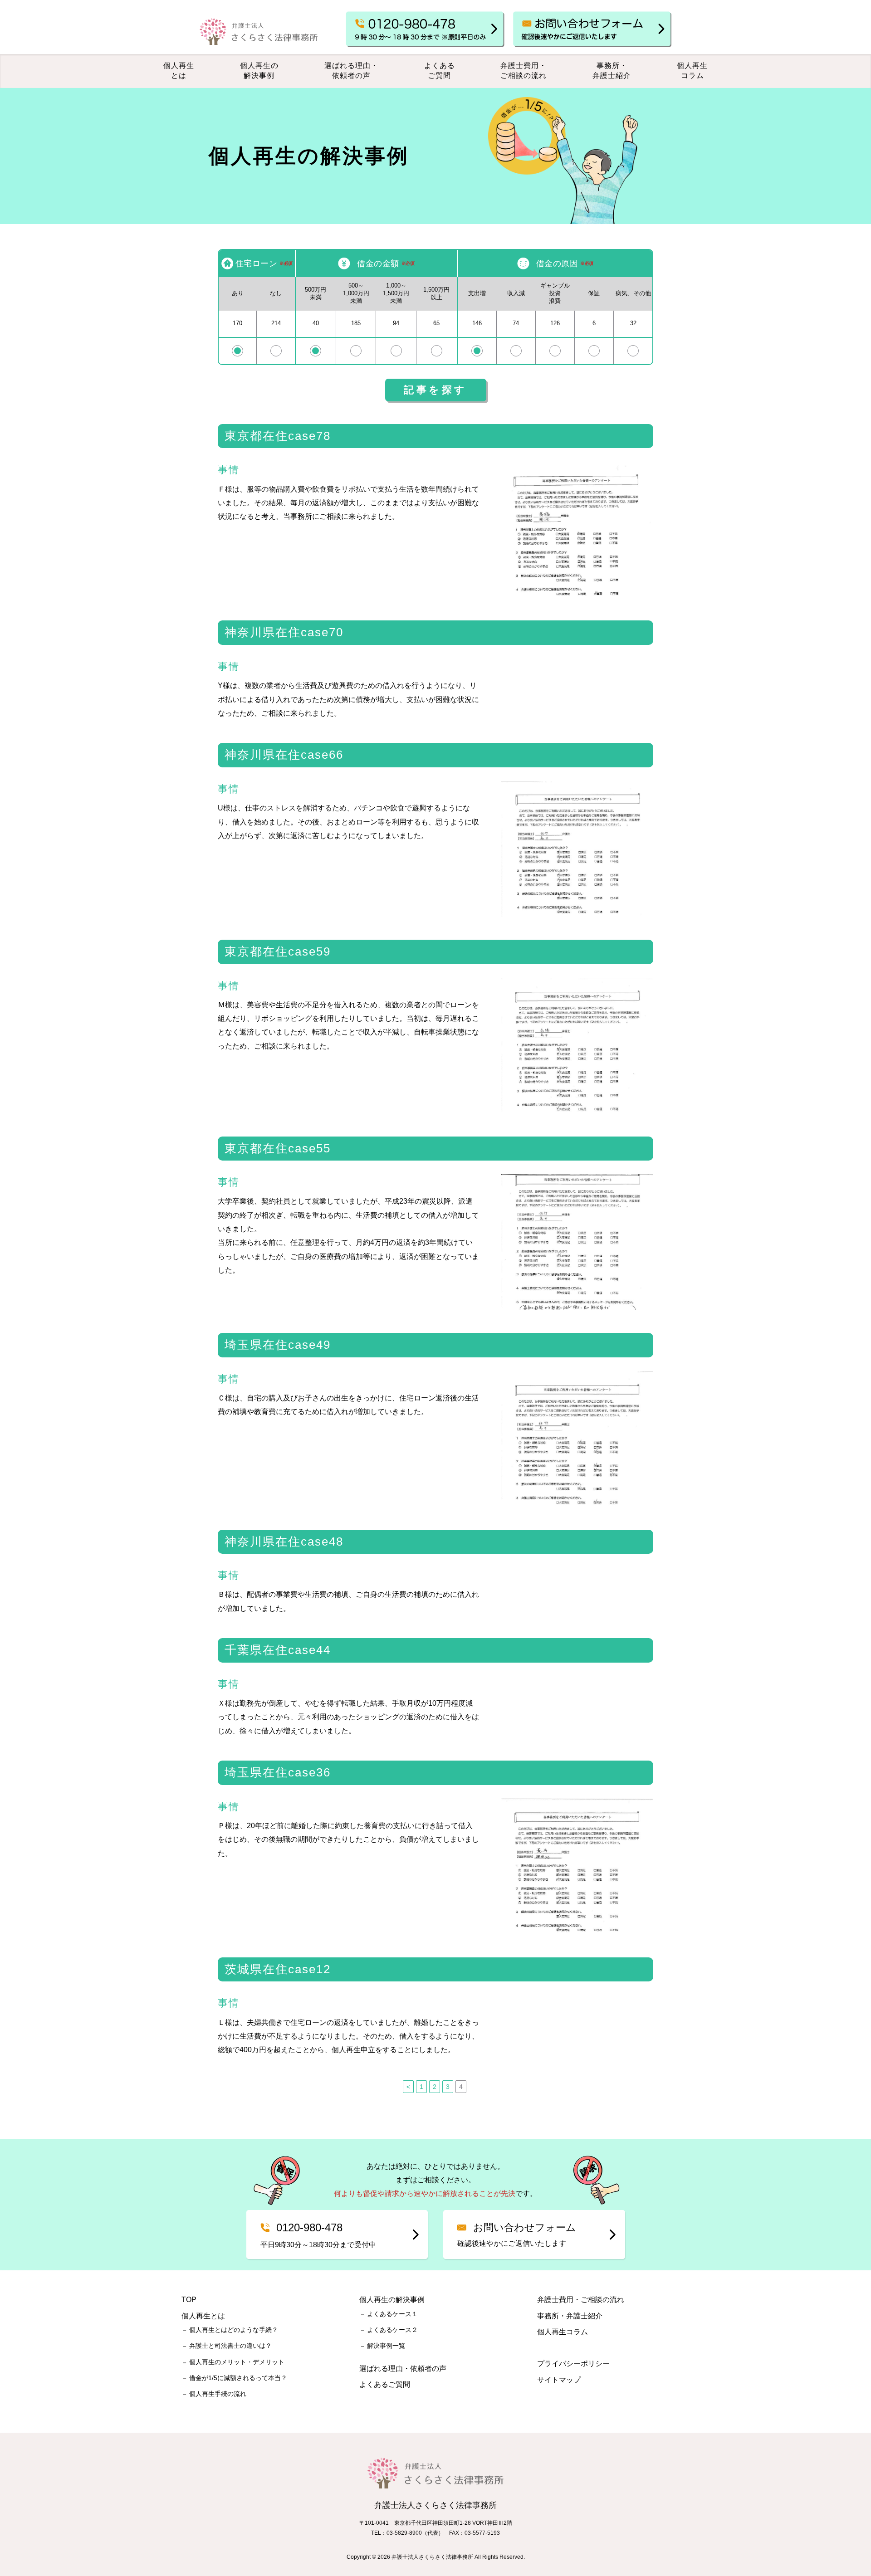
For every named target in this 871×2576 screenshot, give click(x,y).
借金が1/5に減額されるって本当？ (238, 2378)
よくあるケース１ (392, 2314)
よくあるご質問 (440, 71)
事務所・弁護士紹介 (612, 71)
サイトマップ (559, 2380)
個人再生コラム (692, 71)
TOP (189, 2300)
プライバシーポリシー (573, 2364)
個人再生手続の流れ (218, 2394)
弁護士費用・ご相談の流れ (524, 71)
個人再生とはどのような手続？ (234, 2330)
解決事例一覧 (386, 2346)
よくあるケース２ (392, 2330)
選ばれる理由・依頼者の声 (351, 71)
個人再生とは (179, 71)
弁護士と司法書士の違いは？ (230, 2346)
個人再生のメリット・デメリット (237, 2362)
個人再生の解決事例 (259, 71)
